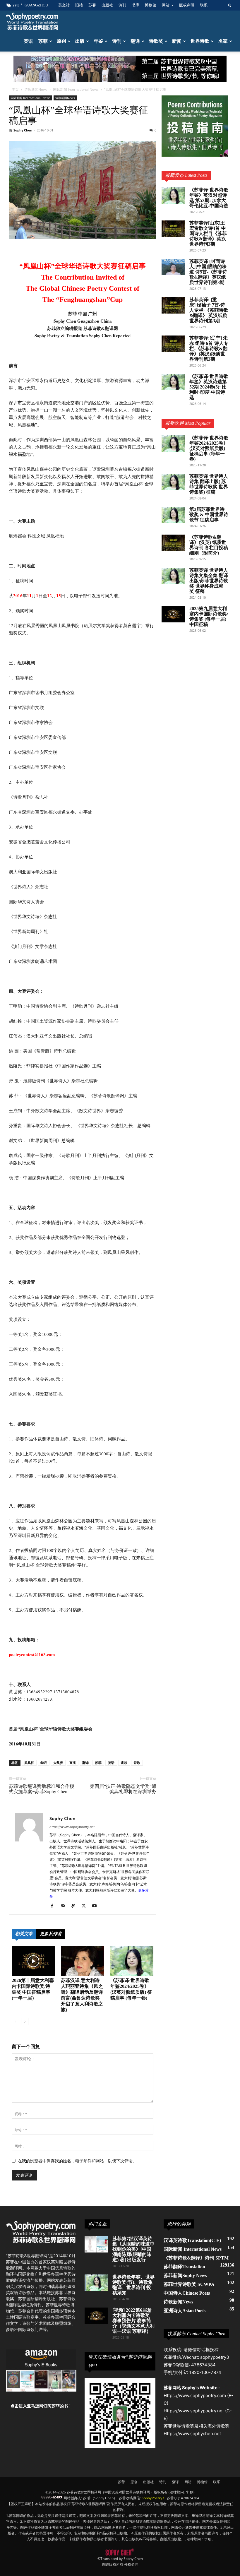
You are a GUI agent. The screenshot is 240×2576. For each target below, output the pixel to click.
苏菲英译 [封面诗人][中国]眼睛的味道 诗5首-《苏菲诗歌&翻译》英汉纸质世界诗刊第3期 (208, 272)
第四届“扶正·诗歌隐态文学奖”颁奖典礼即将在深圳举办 (123, 1789)
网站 (166, 5)
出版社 (107, 5)
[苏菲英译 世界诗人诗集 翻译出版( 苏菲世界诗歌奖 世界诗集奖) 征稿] (173, 482)
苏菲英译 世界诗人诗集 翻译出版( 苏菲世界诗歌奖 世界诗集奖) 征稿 (209, 484)
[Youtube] (96, 1906)
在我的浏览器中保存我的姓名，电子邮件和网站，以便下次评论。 (77, 2161)
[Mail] (65, 1906)
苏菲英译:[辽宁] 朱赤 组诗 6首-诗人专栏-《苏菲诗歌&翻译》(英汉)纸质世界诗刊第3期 (209, 349)
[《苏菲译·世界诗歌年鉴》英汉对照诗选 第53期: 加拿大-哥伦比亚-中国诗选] (173, 196)
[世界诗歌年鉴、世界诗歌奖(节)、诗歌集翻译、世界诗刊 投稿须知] (96, 2283)
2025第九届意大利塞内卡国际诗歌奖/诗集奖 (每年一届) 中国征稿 (209, 616)
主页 (15, 89)
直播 (73, 1763)
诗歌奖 (156, 41)
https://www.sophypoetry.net (72, 1827)
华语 (44, 1763)
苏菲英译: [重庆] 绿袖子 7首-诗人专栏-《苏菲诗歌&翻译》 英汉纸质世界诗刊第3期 (209, 310)
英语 (28, 41)
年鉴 (98, 41)
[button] (230, 5)
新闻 (177, 41)
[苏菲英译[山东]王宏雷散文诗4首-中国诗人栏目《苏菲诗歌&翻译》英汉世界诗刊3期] (173, 229)
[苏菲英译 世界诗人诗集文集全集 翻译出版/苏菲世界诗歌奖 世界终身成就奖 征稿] (173, 576)
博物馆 (151, 5)
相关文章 (24, 1934)
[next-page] (25, 2022)
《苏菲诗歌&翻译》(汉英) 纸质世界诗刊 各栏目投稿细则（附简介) (209, 545)
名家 (223, 41)
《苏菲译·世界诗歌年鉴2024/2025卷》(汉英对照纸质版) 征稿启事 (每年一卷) (209, 448)
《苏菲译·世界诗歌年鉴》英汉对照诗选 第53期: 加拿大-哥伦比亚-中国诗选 (209, 198)
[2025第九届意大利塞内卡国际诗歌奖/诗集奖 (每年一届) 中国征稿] (173, 614)
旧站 (79, 5)
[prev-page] (15, 2022)
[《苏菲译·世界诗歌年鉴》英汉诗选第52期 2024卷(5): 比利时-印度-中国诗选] (173, 382)
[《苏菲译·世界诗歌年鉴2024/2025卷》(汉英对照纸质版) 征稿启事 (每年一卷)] (132, 1961)
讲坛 (124, 1763)
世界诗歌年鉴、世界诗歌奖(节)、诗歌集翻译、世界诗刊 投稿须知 (133, 2285)
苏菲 (92, 5)
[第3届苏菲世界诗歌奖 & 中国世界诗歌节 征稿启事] (173, 515)
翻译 (135, 41)
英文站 (64, 5)
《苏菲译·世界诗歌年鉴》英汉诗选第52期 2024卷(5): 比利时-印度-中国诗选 (209, 387)
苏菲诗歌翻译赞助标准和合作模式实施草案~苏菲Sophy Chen (42, 1789)
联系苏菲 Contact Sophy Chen (196, 2334)
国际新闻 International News (76, 89)
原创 (61, 41)
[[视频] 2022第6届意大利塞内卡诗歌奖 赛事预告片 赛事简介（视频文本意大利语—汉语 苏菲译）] (96, 2316)
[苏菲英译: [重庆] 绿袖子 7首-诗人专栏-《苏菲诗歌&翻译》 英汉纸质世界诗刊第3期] (173, 305)
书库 (136, 5)
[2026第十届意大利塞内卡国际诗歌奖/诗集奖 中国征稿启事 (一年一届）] (33, 1961)
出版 (80, 41)
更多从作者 (51, 1934)
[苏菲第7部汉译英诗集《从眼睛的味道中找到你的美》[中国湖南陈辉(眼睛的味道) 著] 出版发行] (96, 2244)
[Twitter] (86, 1906)
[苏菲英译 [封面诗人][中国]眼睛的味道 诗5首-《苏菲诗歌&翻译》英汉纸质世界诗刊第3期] (173, 267)
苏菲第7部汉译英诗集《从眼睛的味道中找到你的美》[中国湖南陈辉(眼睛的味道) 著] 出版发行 (133, 2249)
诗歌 (137, 1763)
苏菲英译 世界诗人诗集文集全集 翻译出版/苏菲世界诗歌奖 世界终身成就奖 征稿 (209, 581)
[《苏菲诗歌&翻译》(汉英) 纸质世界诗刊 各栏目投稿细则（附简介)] (173, 543)
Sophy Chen (23, 130)
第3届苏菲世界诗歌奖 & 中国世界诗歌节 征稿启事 (209, 515)
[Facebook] (54, 1906)
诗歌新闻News (36, 89)
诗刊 (122, 5)
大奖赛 (58, 1763)
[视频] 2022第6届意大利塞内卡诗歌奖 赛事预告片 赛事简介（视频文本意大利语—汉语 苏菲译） (133, 2321)
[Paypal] (75, 1906)
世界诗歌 (200, 41)
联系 (204, 5)
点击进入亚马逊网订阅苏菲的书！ (41, 2406)
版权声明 (187, 5)
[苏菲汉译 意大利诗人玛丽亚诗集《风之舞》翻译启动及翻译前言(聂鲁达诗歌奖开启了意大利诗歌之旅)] (82, 1961)
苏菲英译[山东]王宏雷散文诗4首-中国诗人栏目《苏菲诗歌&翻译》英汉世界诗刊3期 (208, 233)
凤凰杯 (29, 1763)
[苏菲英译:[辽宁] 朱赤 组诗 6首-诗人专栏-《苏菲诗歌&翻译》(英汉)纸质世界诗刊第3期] (173, 344)
